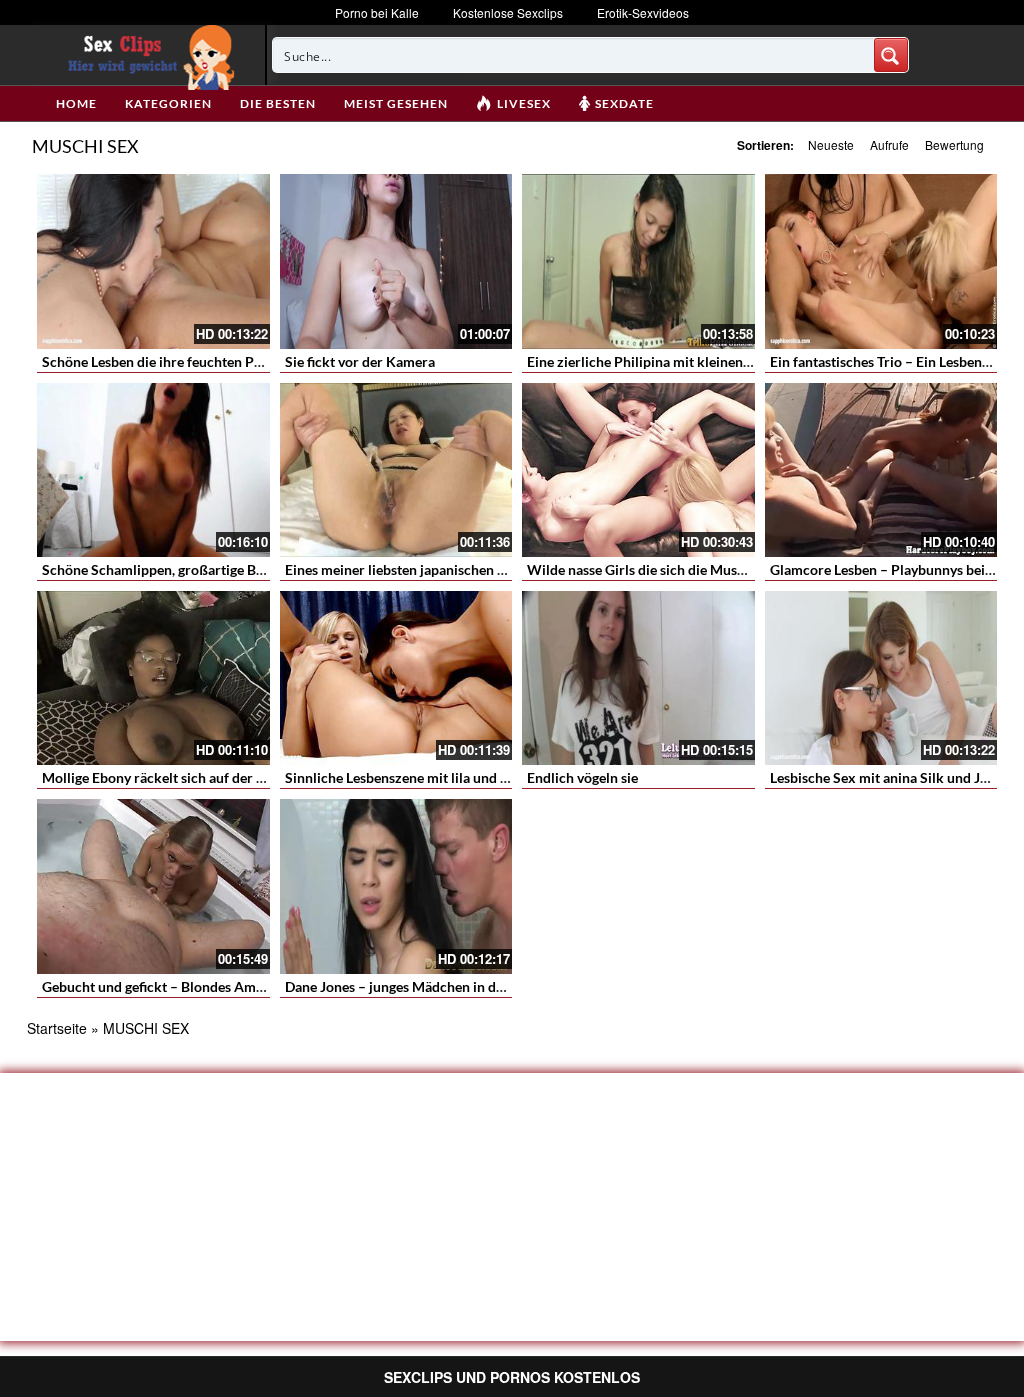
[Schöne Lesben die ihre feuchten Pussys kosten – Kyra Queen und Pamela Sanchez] (153, 261)
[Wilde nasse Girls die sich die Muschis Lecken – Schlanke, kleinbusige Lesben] (638, 470)
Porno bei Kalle (377, 12)
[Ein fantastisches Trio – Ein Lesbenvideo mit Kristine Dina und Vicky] (881, 261)
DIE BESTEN (278, 103)
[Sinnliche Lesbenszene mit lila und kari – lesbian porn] (396, 678)
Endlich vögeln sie (582, 777)
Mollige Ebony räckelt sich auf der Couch (169, 777)
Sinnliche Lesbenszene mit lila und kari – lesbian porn (450, 777)
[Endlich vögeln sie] (638, 678)
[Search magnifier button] (891, 55)
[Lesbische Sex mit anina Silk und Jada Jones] (881, 678)
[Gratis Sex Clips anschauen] (146, 55)
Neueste (831, 144)
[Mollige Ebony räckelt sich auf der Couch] (153, 678)
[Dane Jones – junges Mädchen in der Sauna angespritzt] (396, 886)
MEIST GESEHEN (396, 103)
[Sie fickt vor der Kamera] (396, 261)
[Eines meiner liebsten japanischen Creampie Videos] (396, 470)
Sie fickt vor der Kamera (360, 361)
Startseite (57, 1028)
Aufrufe (889, 144)
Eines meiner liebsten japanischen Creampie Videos (444, 569)
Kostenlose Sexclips (508, 12)
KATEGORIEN (168, 103)
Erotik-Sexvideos (643, 12)
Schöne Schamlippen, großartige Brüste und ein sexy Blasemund (241, 569)
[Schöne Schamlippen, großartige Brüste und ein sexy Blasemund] (153, 470)
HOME (76, 103)
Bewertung (954, 144)
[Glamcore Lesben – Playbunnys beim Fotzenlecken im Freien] (881, 470)
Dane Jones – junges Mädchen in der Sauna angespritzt (454, 986)
